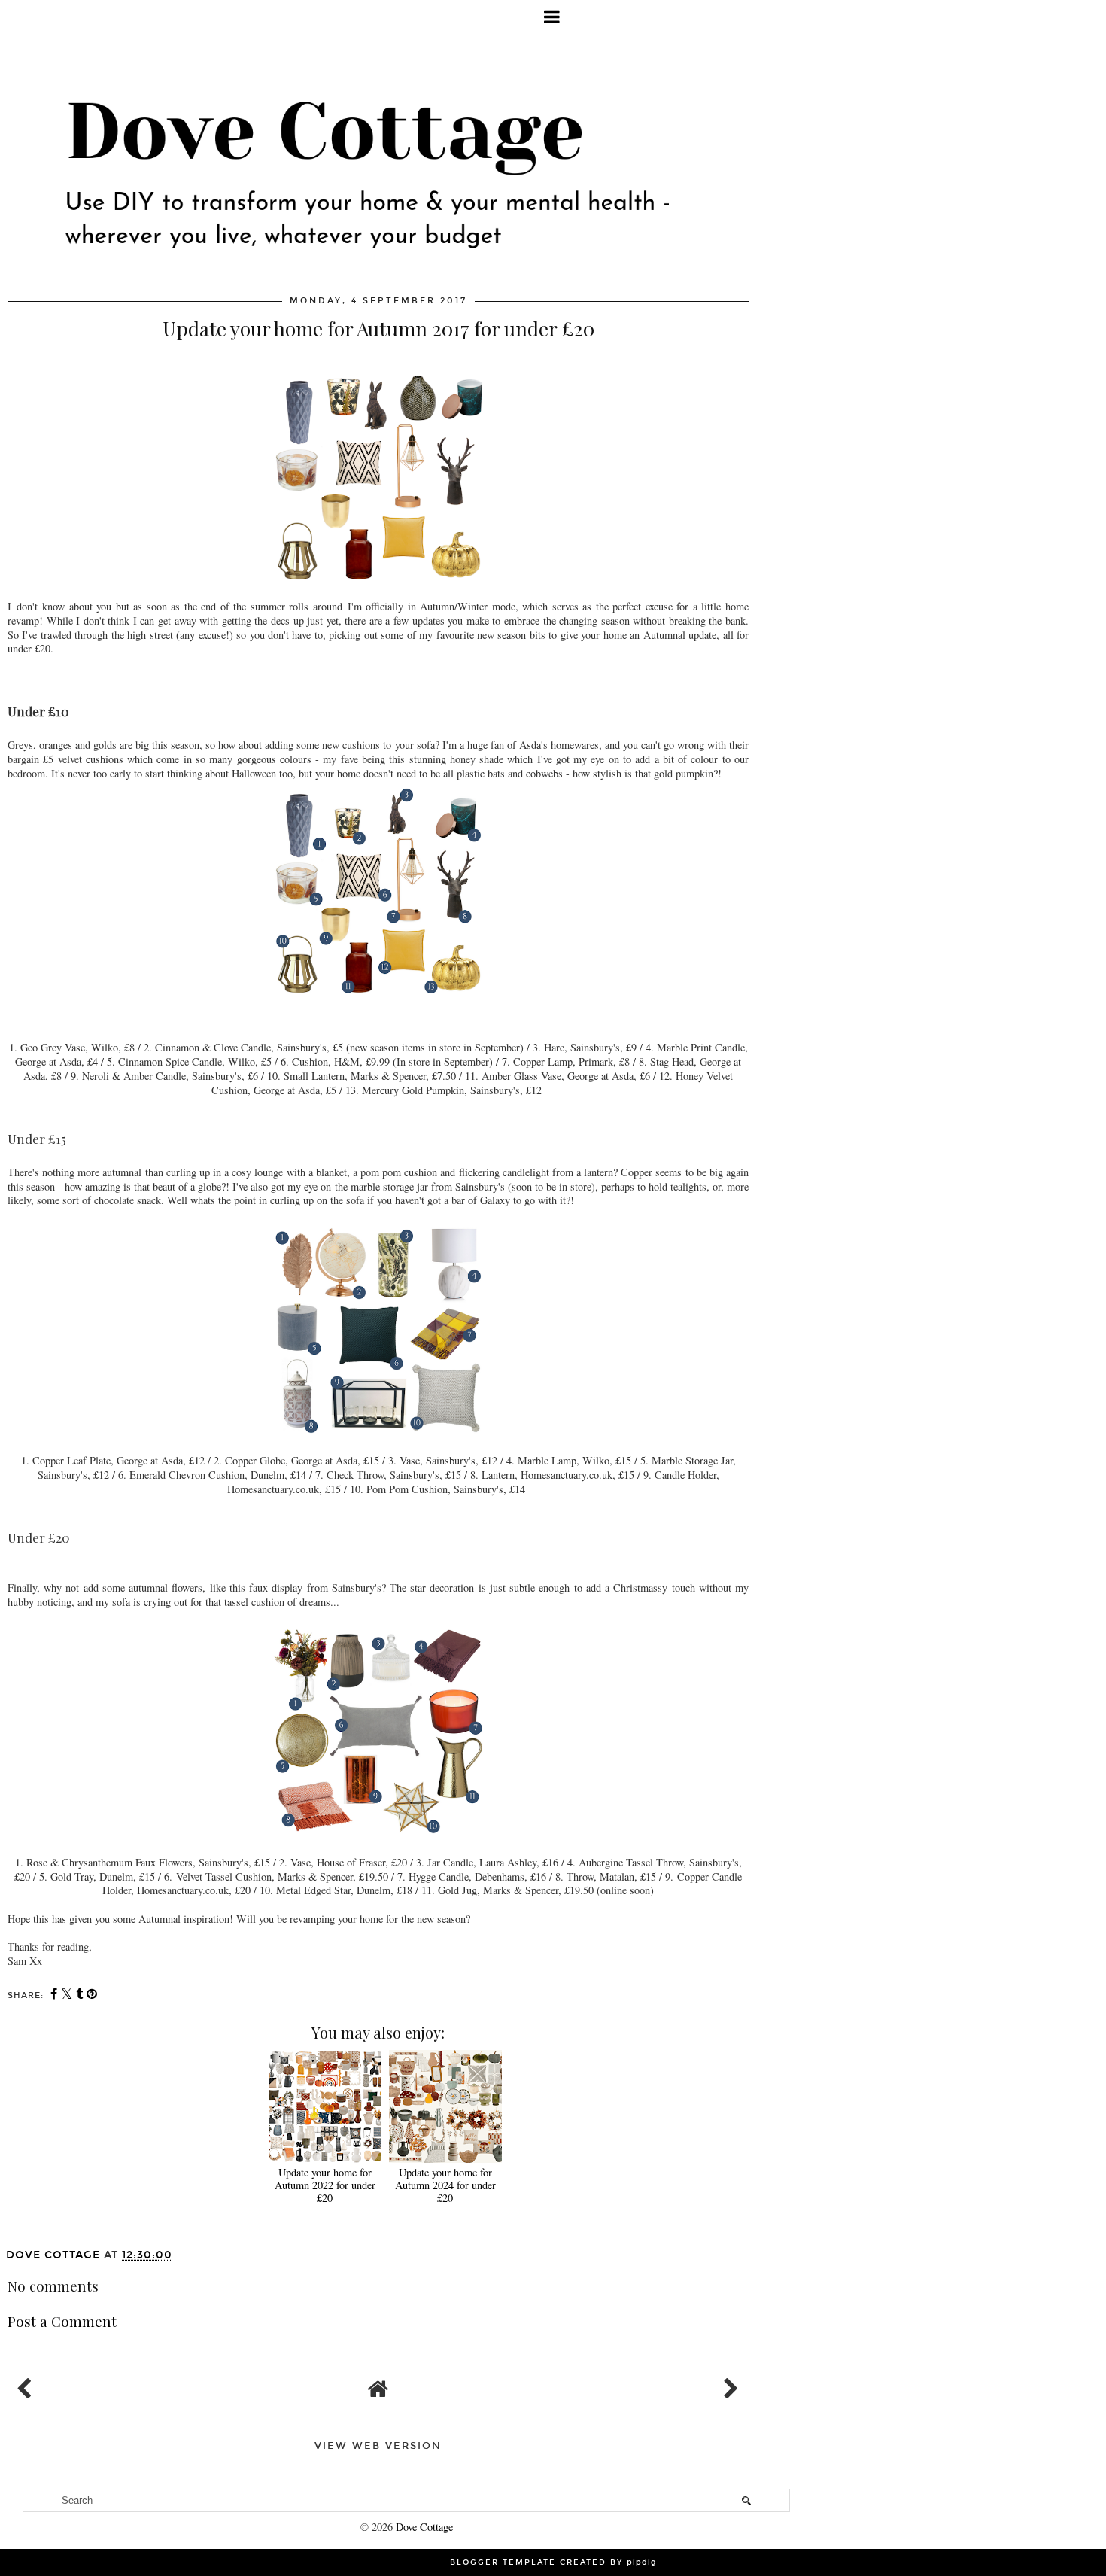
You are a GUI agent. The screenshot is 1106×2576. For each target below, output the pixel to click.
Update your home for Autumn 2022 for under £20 (325, 2185)
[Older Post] (729, 2385)
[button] (553, 17)
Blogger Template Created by (553, 2562)
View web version (378, 2446)
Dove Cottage (424, 2527)
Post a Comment (62, 2321)
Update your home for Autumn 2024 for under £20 (445, 2185)
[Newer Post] (27, 2385)
